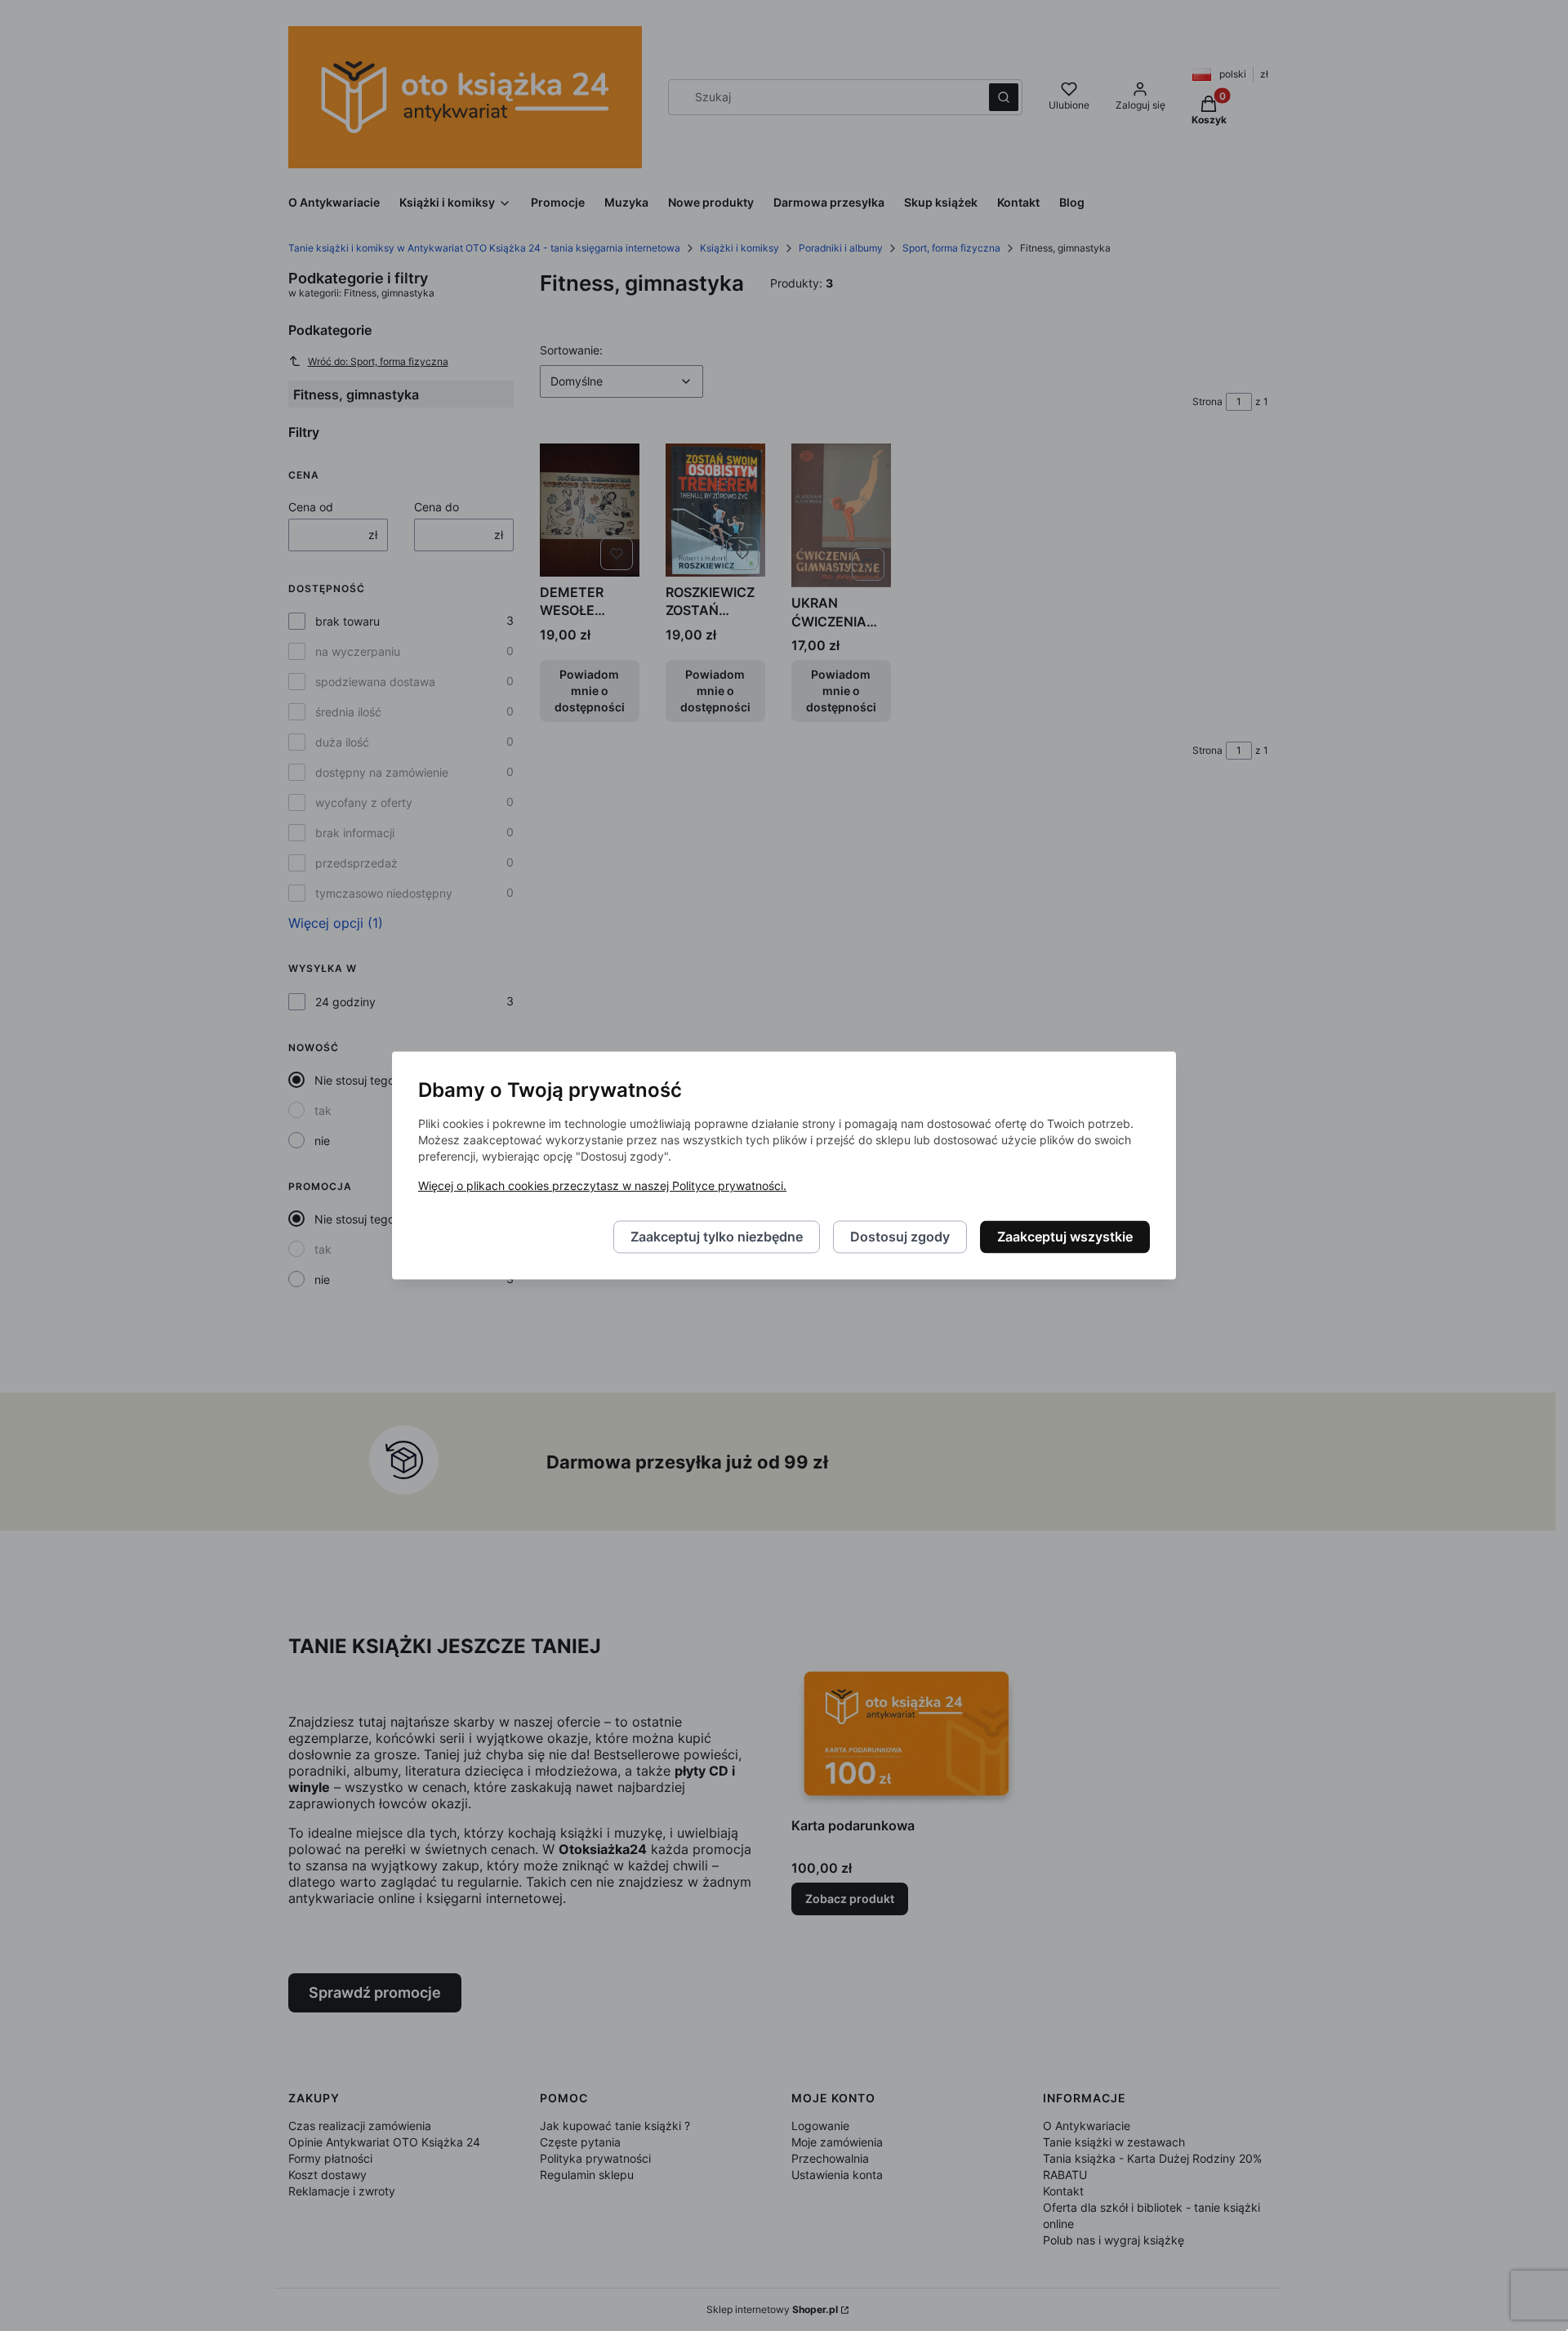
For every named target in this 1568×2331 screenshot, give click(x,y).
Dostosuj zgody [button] (900, 1237)
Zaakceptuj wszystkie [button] (1065, 1237)
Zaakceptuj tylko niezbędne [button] (717, 1237)
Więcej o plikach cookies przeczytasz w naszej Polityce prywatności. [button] (602, 1186)
